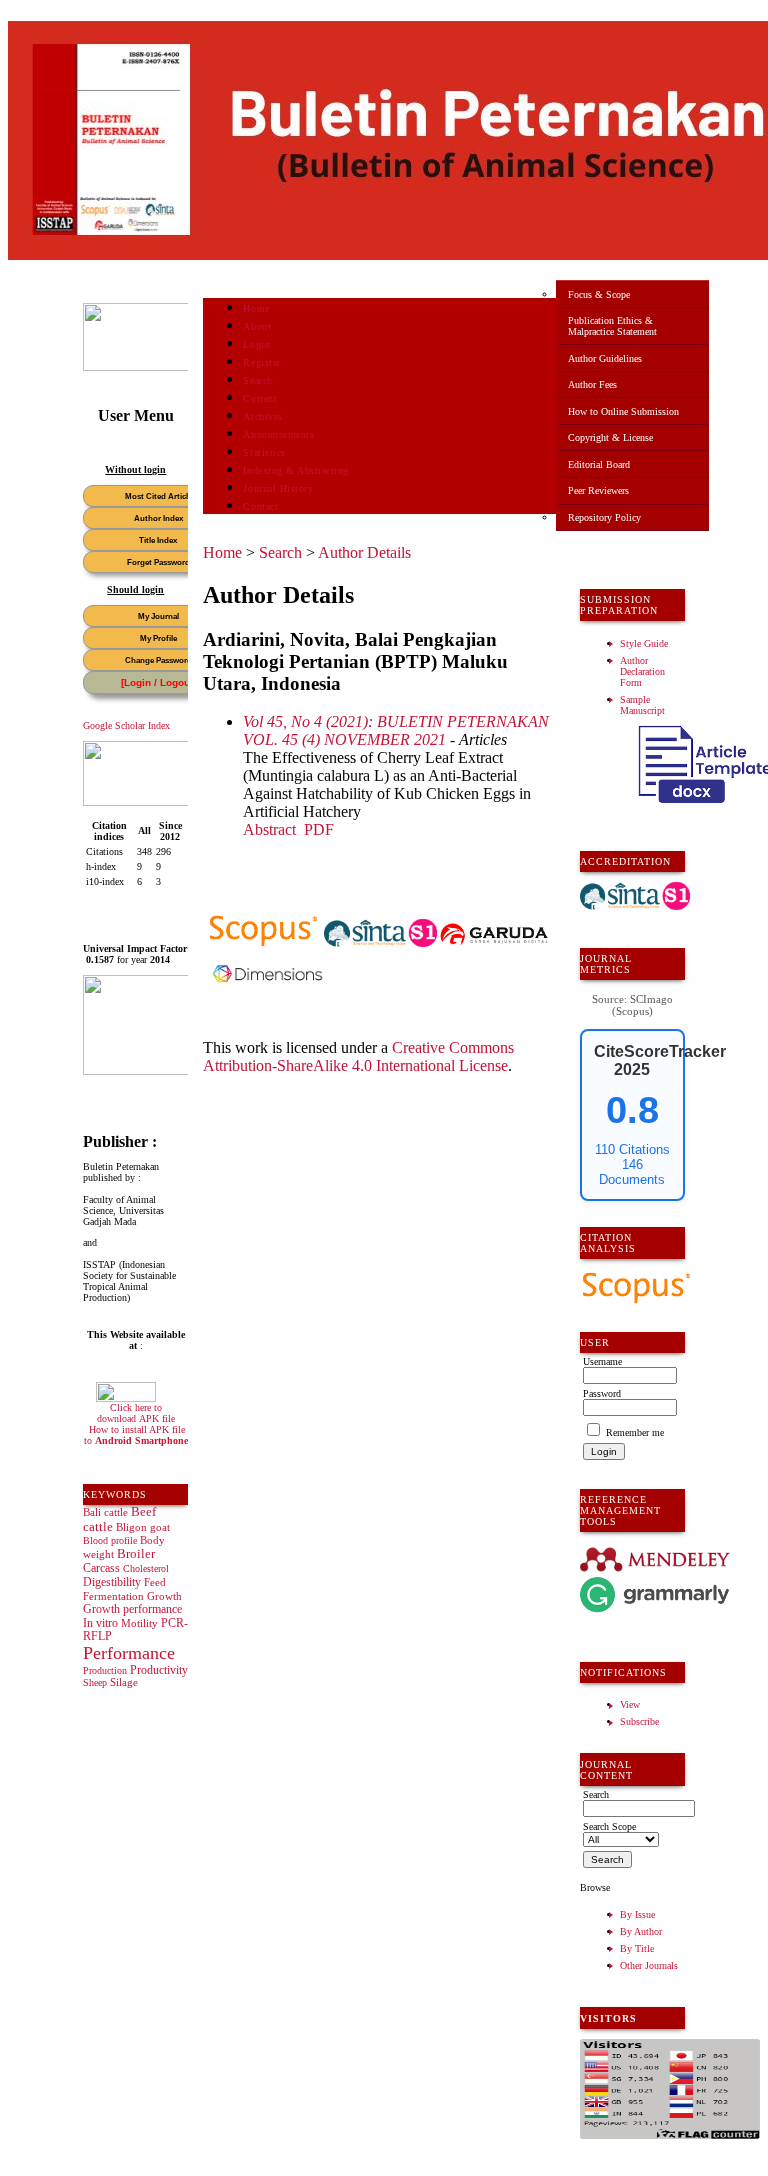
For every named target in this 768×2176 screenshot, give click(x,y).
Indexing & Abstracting (295, 470)
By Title (637, 1948)
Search (257, 380)
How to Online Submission (623, 411)
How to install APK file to (136, 1435)
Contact (260, 506)
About (257, 326)
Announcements (278, 434)
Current (260, 398)
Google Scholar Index (126, 725)
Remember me (635, 1432)
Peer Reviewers (598, 490)
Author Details (364, 552)
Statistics (264, 452)
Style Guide (644, 643)
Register (261, 362)
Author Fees (592, 384)
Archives (262, 416)
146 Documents (632, 1172)
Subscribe (639, 1721)
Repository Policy (604, 517)
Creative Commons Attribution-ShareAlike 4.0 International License (358, 1056)
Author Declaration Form (642, 671)
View (630, 1704)
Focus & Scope (599, 294)
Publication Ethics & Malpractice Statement (612, 326)
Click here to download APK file (136, 1413)
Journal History (278, 488)
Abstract (269, 829)
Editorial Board (599, 464)
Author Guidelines (605, 358)
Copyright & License (610, 437)
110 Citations (632, 1149)
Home (256, 308)
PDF (319, 829)
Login (256, 344)
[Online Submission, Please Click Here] (158, 367)
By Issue (637, 1914)
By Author (641, 1931)
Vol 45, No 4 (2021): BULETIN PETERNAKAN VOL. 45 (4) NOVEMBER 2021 (396, 730)
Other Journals (649, 1965)
